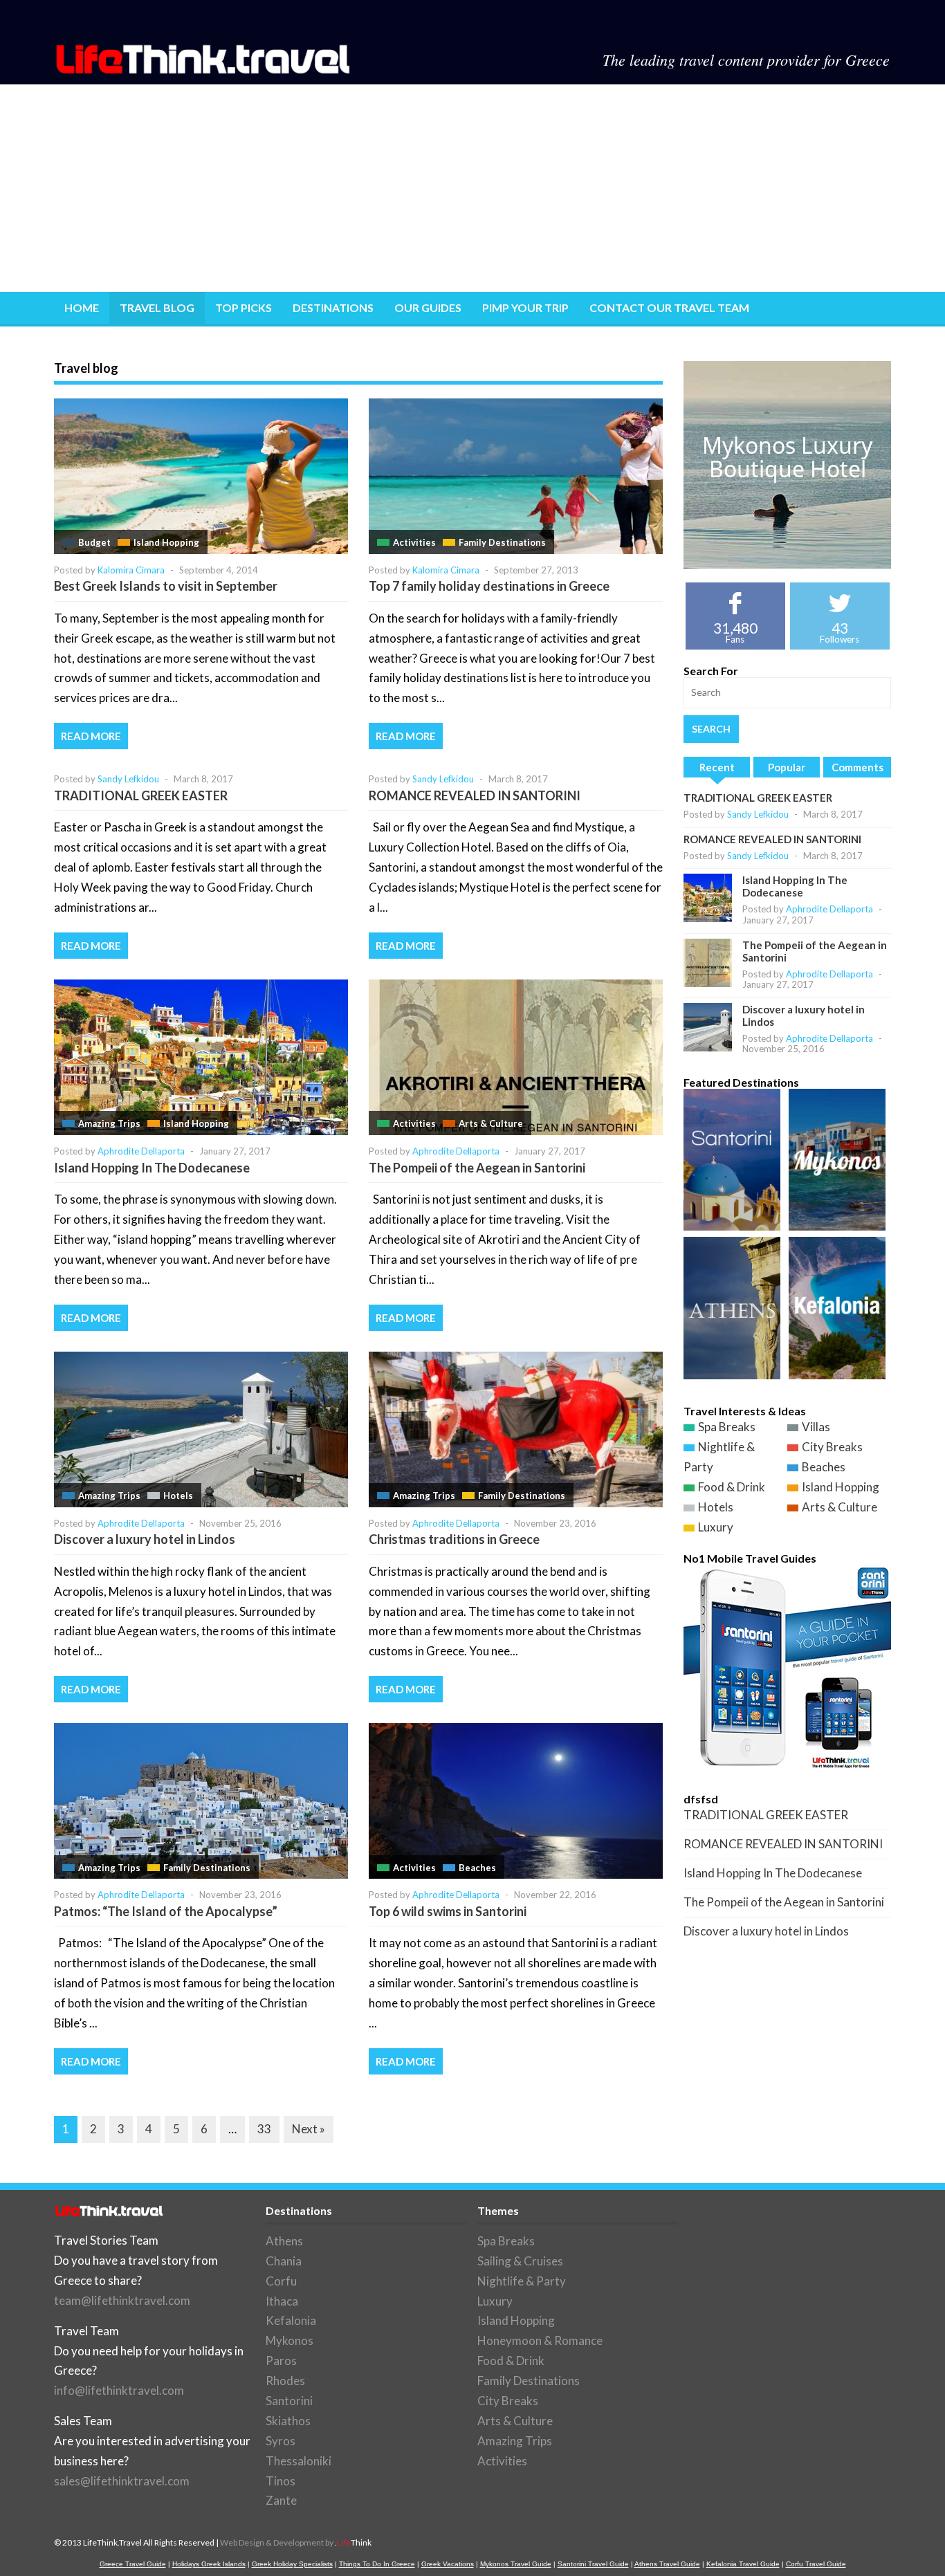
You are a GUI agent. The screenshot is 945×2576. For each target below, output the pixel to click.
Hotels (178, 1496)
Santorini (289, 2401)
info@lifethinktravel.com (119, 2390)
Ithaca (282, 2301)
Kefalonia (291, 2320)
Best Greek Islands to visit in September (166, 586)
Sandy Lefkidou (128, 779)
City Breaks (832, 1447)
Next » (309, 2129)
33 (264, 2129)
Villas (816, 1427)
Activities (414, 542)
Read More (91, 736)
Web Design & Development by (296, 2542)
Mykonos (290, 2340)
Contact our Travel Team (669, 307)
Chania (284, 2261)
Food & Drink (732, 1487)
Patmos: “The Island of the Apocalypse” (166, 1911)
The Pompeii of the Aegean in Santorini (477, 1168)
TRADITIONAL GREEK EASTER (141, 795)
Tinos (281, 2481)
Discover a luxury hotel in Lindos (145, 1539)
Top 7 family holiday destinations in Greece (489, 586)
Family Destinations (502, 542)
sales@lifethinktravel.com (122, 2481)
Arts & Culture (491, 1123)
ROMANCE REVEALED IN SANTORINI (475, 795)
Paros (281, 2361)
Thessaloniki (299, 2461)
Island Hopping (166, 542)
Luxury (716, 1527)
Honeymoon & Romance (540, 2340)
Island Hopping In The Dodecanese (152, 1168)
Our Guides (428, 307)
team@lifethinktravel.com (122, 2300)
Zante (281, 2500)
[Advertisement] (472, 188)
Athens (284, 2241)
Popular (787, 767)
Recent (717, 767)
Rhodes (285, 2381)
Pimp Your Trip (525, 307)
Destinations (333, 307)
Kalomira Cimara (131, 570)
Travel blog (157, 307)
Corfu (281, 2281)
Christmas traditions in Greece (454, 1539)
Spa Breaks (727, 1427)
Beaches (477, 1868)
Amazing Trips (109, 1123)
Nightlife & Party (522, 2281)
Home (82, 307)
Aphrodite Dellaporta (141, 1151)
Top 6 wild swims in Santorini (448, 1911)
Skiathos (288, 2421)
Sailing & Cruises (520, 2261)
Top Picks (244, 307)
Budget (94, 542)
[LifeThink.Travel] (204, 70)
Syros (281, 2441)
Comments (857, 767)
